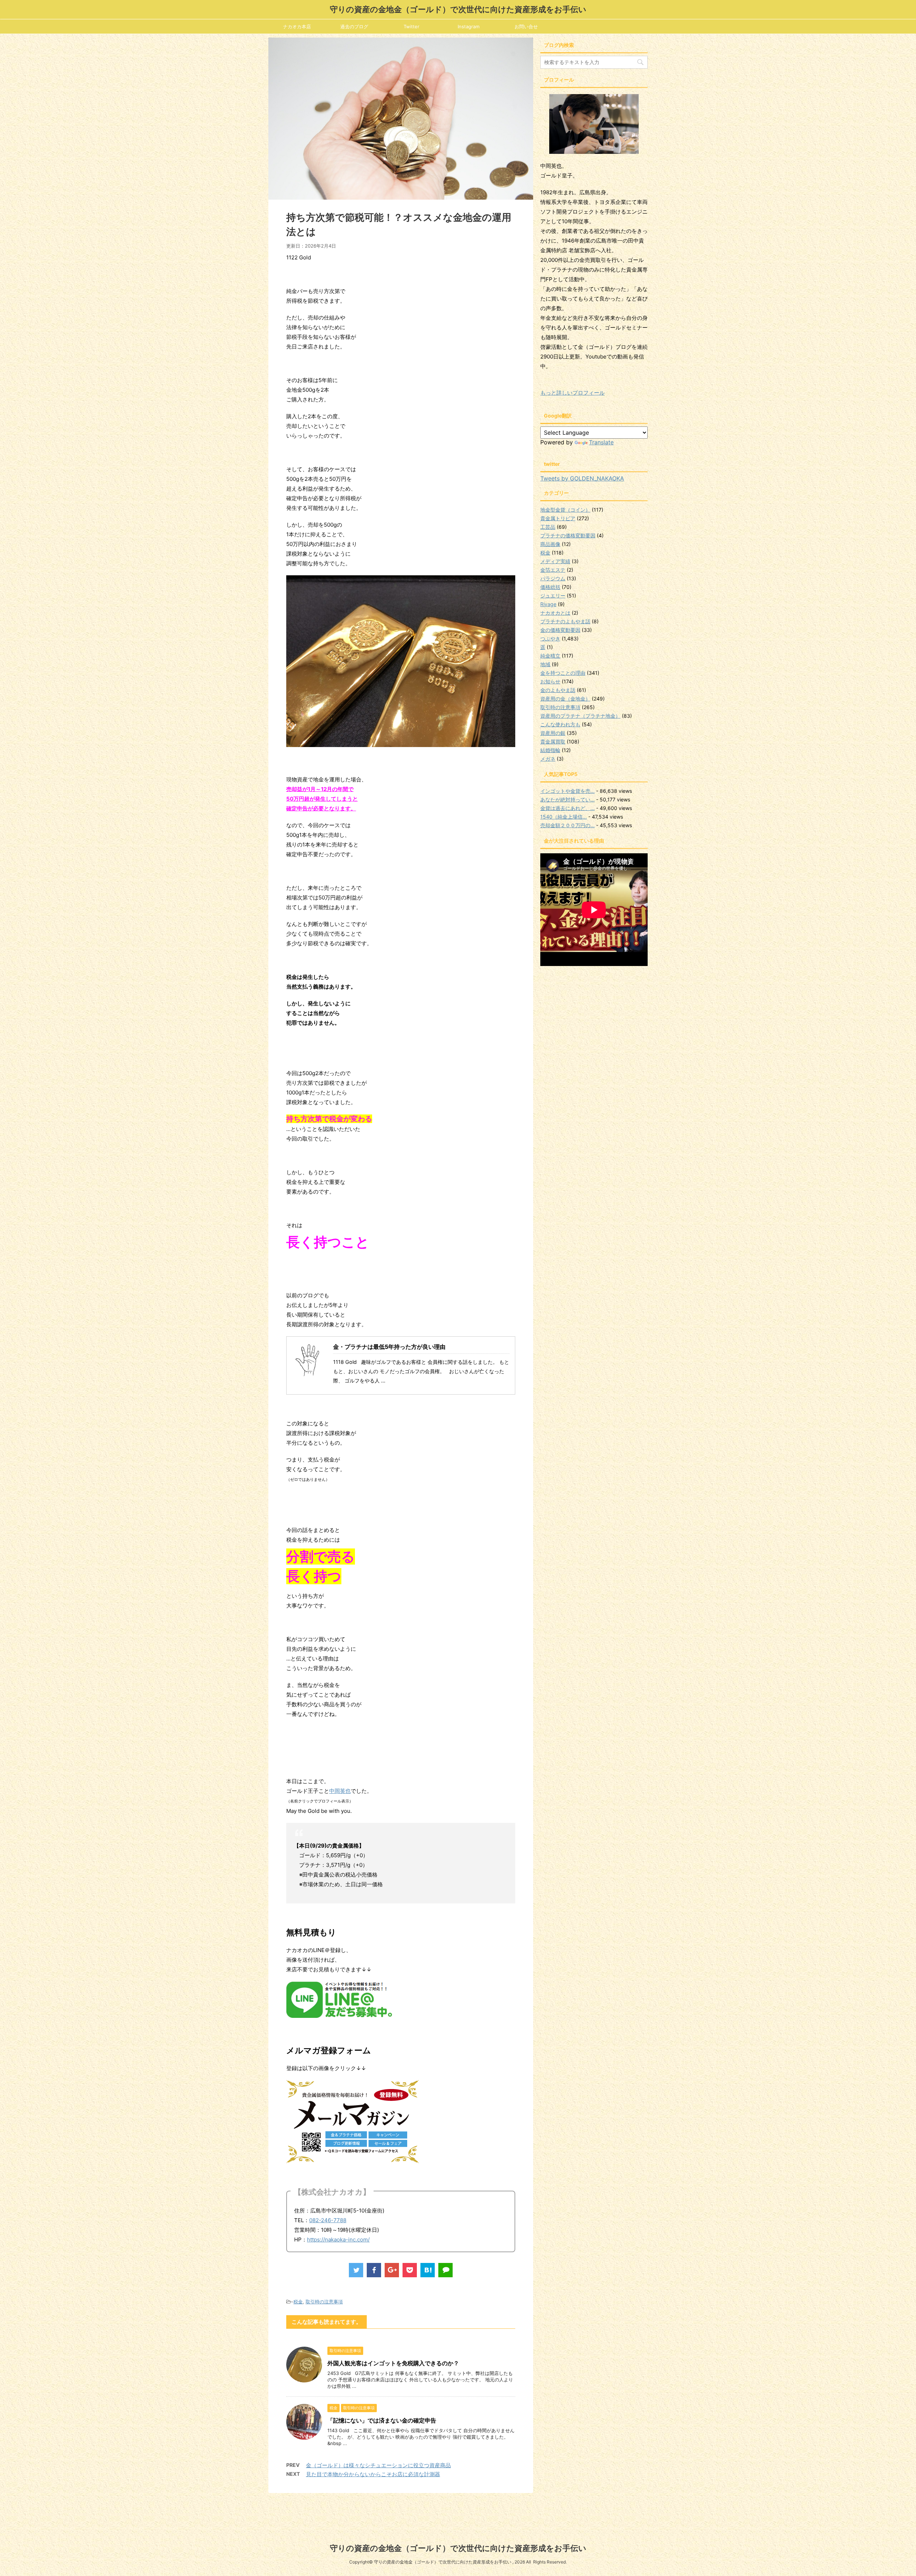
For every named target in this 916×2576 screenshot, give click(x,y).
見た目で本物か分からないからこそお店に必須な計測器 (373, 2474)
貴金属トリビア (558, 518)
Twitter (411, 26)
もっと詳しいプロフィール (572, 393)
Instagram (469, 26)
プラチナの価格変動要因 (568, 535)
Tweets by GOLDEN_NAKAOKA (582, 478)
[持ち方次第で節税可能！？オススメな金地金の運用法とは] (428, 2270)
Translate (601, 442)
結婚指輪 (550, 750)
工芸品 (548, 527)
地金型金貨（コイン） (565, 510)
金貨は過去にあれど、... (567, 808)
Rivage (548, 604)
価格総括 (550, 587)
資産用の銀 (553, 733)
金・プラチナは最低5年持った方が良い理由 (389, 1347)
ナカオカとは (555, 613)
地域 (545, 664)
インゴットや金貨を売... (567, 791)
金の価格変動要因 (560, 630)
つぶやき (550, 638)
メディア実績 (555, 561)
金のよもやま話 (558, 690)
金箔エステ (553, 570)
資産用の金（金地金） (565, 699)
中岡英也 (340, 1791)
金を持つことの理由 (563, 673)
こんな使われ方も (560, 724)
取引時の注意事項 (324, 2302)
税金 (298, 2302)
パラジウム (553, 578)
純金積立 (550, 656)
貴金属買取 (553, 741)
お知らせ (550, 681)
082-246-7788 (328, 2220)
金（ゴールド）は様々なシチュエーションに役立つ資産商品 (378, 2465)
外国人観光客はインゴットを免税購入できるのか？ (393, 2363)
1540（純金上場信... (564, 817)
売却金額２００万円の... (567, 825)
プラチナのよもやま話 (565, 621)
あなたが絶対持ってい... (567, 799)
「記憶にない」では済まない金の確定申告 (382, 2420)
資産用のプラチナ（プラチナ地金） (580, 716)
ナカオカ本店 (297, 26)
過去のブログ (354, 26)
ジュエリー (553, 596)
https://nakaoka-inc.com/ (338, 2240)
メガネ (548, 759)
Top (899, 2559)
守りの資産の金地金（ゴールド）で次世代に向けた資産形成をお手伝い (458, 9)
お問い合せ (526, 26)
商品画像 (550, 544)
